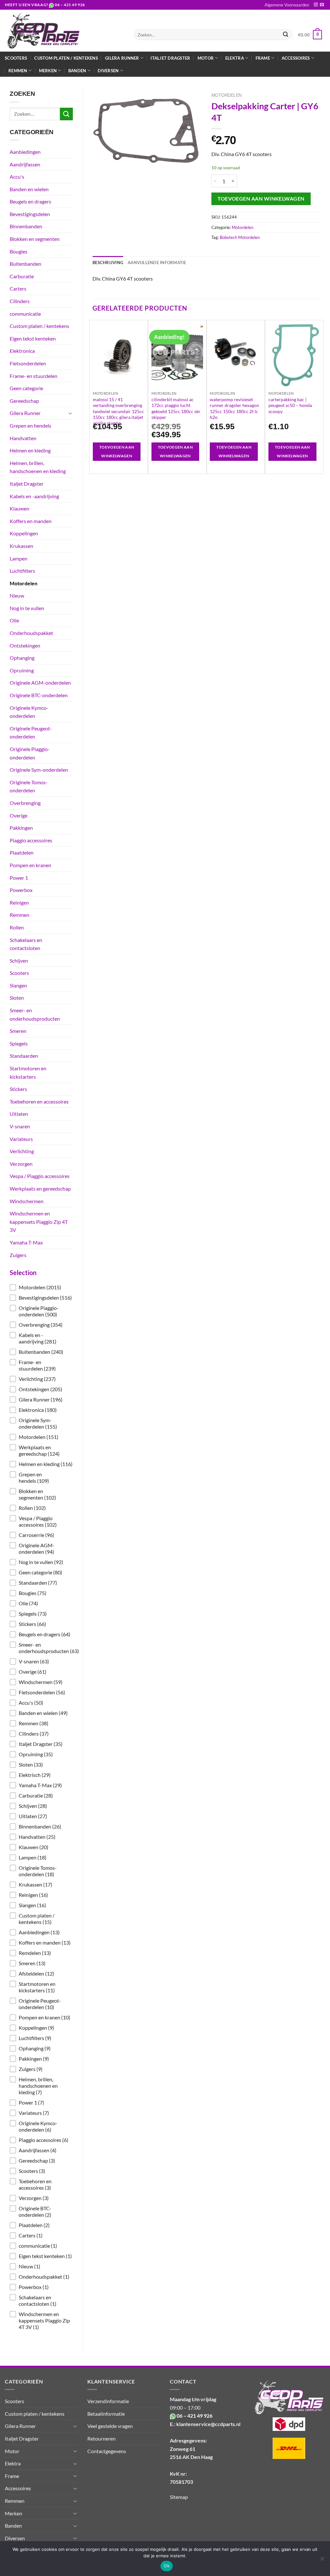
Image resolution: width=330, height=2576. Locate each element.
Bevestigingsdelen (30, 214)
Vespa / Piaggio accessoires (40, 1176)
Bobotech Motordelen (240, 237)
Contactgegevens (107, 2451)
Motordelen (24, 583)
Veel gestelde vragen (110, 2426)
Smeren (18, 1031)
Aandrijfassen (25, 164)
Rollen (17, 927)
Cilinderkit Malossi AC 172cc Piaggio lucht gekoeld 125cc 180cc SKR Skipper (176, 408)
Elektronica (22, 351)
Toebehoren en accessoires (39, 1101)
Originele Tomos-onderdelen (29, 786)
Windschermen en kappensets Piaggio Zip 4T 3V (39, 1222)
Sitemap (179, 2497)
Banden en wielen (29, 189)
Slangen (18, 985)
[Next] (320, 396)
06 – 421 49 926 (70, 5)
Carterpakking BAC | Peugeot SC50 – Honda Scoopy (290, 405)
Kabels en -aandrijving (34, 496)
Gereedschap (24, 401)
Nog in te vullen (27, 608)
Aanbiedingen (25, 152)
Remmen (19, 915)
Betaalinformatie (106, 2414)
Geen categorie (26, 388)
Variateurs (21, 1139)
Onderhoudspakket (31, 633)
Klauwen (19, 508)
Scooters (16, 58)
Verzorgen (21, 1164)
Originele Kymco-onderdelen (29, 712)
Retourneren (102, 2438)
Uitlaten (19, 1114)
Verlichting (22, 1151)
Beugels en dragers (30, 201)
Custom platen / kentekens (66, 58)
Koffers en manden (31, 521)
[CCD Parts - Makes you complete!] (65, 31)
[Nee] (322, 2561)
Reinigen (19, 902)
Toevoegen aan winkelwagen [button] (117, 452)
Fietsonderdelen (28, 363)
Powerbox (21, 890)
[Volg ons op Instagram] (316, 5)
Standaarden (24, 1056)
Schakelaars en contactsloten (26, 944)
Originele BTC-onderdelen (39, 695)
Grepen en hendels (30, 426)
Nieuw (17, 595)
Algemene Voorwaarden (287, 5)
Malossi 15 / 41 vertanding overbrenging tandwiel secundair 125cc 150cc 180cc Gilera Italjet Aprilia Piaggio (118, 411)
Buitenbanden (25, 264)
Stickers (18, 1089)
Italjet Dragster (170, 58)
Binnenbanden (26, 226)
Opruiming (22, 670)
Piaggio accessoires (31, 840)
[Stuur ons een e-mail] (322, 5)
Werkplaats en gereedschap (40, 1189)
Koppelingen (24, 533)
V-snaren (20, 1126)
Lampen (19, 558)
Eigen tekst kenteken (33, 338)
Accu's (17, 177)
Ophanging (22, 658)
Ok (167, 2566)
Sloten (17, 998)
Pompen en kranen (30, 865)
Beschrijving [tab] (108, 263)
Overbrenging (25, 803)
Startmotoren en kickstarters (28, 1072)
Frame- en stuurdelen (34, 376)
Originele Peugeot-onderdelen (31, 733)
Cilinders (20, 301)
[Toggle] (70, 413)
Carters (18, 288)
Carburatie (22, 276)
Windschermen (27, 1201)
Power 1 (19, 878)
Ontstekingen (25, 645)
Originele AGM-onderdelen (40, 683)
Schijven (19, 961)
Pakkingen (21, 828)
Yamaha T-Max (26, 1242)
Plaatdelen (22, 852)
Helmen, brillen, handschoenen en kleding (38, 467)
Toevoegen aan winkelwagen (261, 199)
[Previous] (93, 396)
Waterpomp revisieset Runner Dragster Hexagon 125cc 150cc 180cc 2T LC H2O (234, 408)
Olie (14, 620)
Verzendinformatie (108, 2401)
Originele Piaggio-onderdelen (30, 753)
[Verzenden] (286, 35)
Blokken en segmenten (35, 239)
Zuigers (18, 1255)
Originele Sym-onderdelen (39, 770)
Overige (19, 815)
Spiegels (19, 1043)
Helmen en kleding (30, 450)
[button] (41, 1287)
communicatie (25, 314)
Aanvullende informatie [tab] (157, 263)
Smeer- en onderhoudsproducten (35, 1014)
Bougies (19, 251)
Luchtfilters (22, 571)
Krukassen (21, 546)
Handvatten (23, 438)
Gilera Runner (25, 413)
